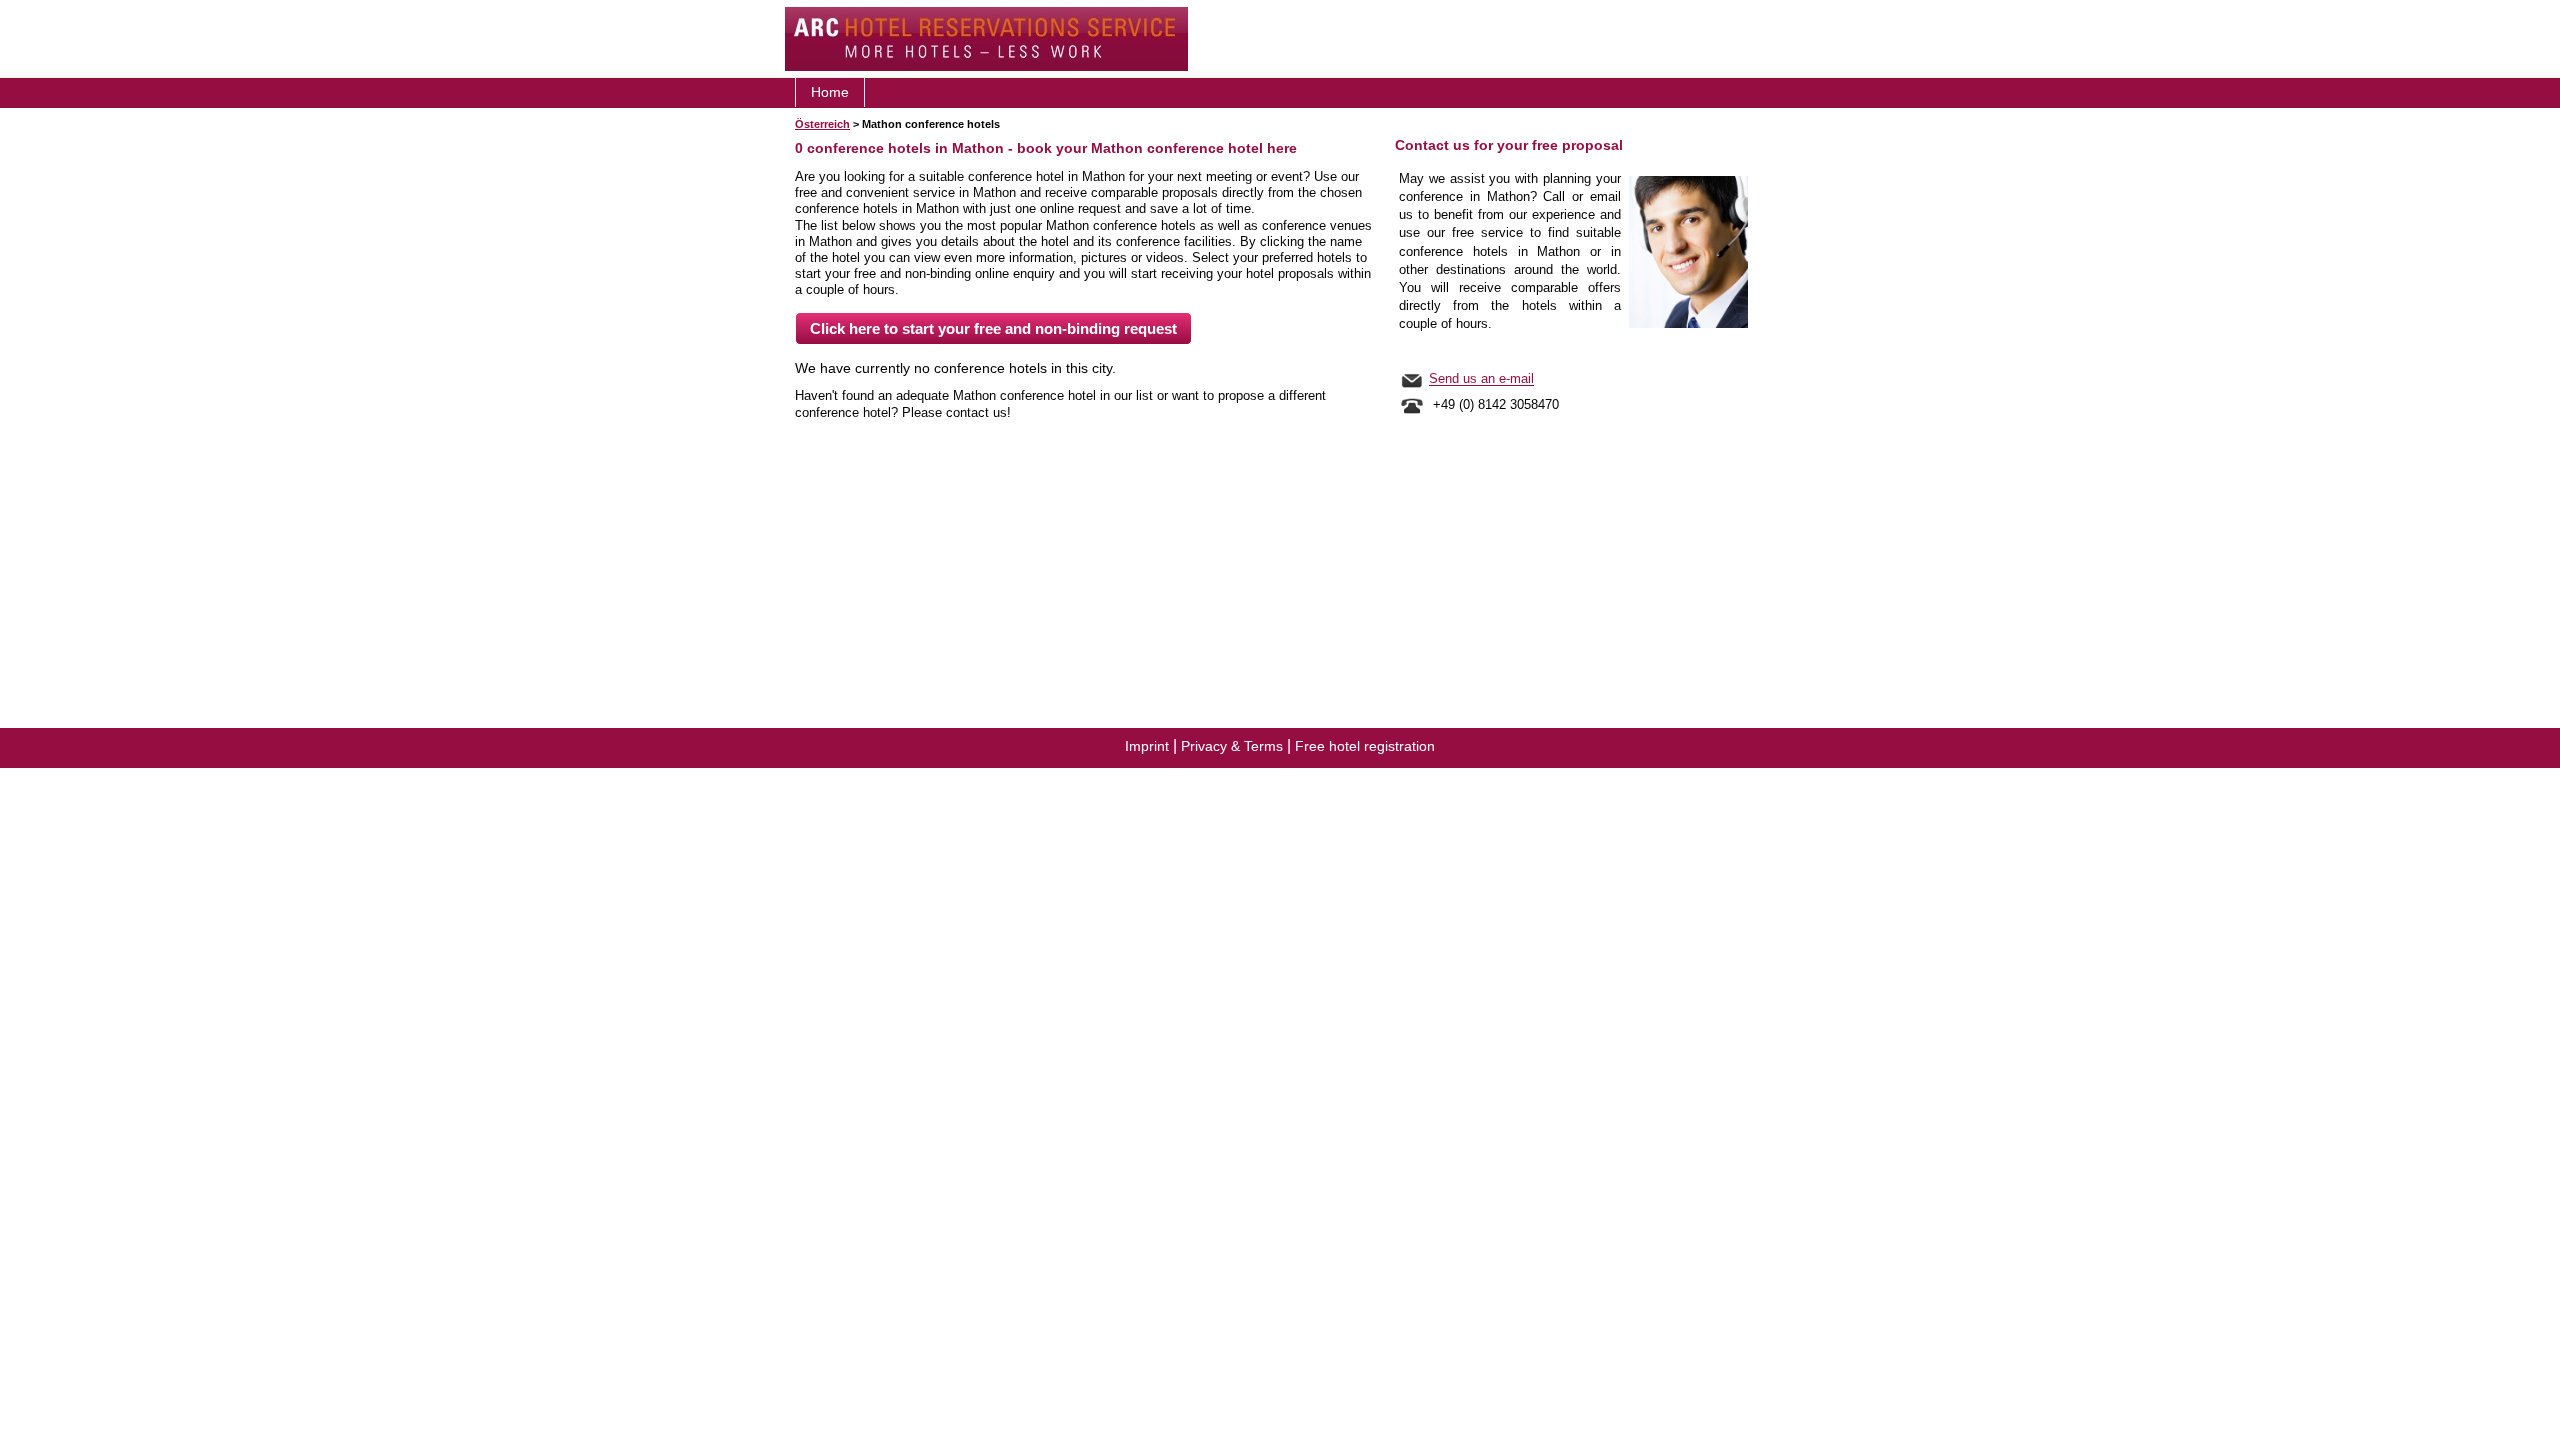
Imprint (1147, 746)
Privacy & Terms (1232, 746)
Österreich (822, 124)
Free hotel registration (1365, 746)
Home (830, 92)
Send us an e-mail (1481, 379)
